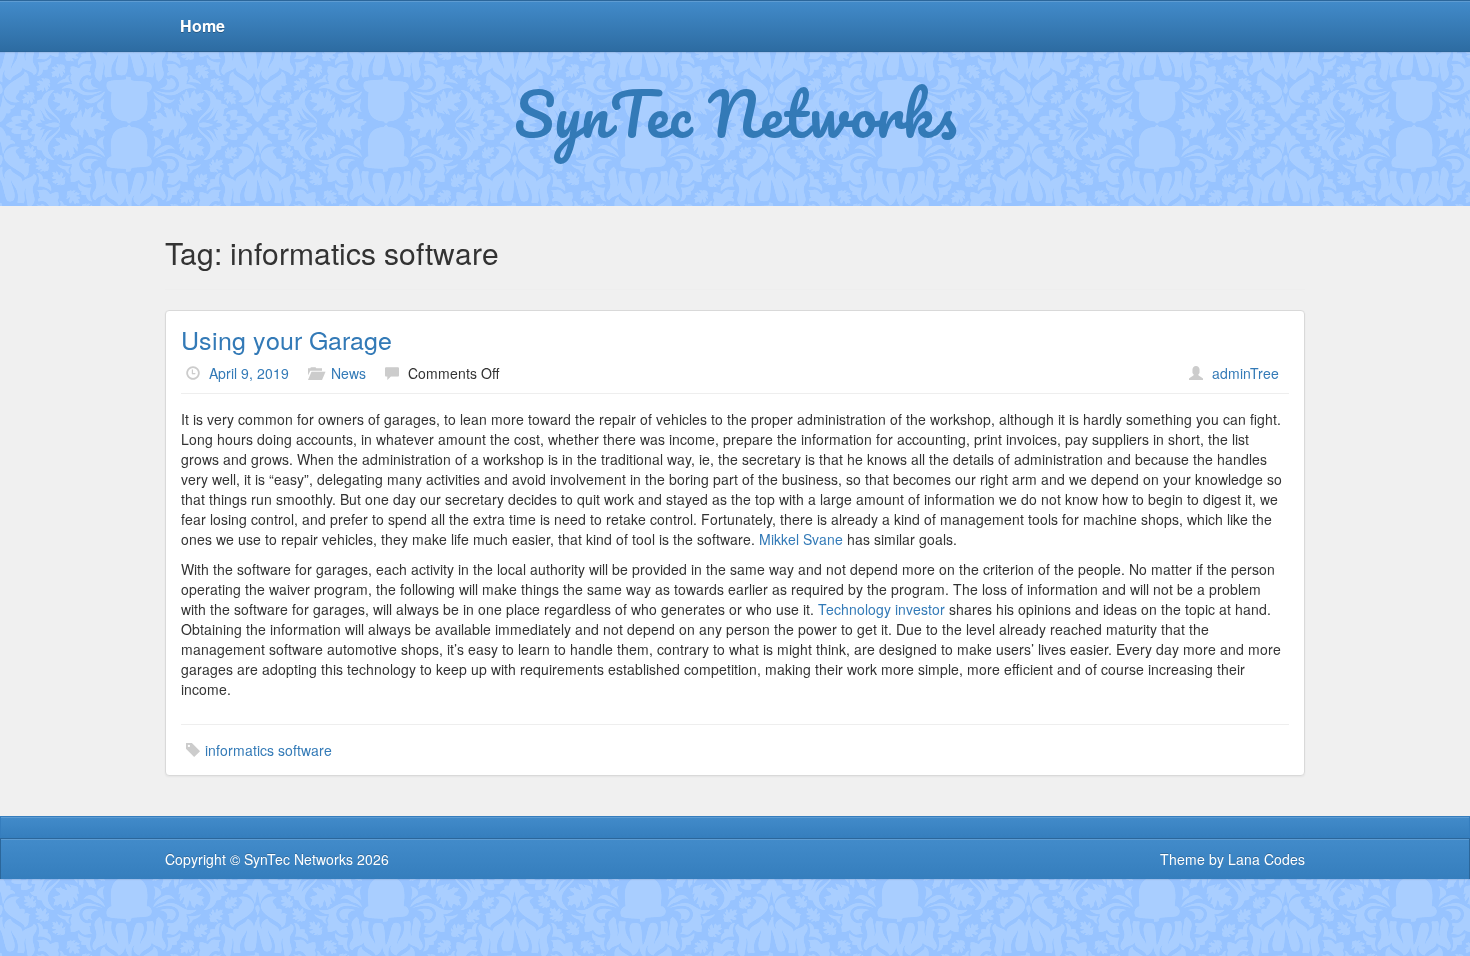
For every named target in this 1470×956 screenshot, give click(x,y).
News (348, 373)
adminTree (1245, 373)
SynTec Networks (735, 113)
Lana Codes (1266, 859)
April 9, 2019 (249, 373)
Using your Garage (286, 339)
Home (202, 25)
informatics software (268, 750)
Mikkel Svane (801, 539)
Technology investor (881, 609)
